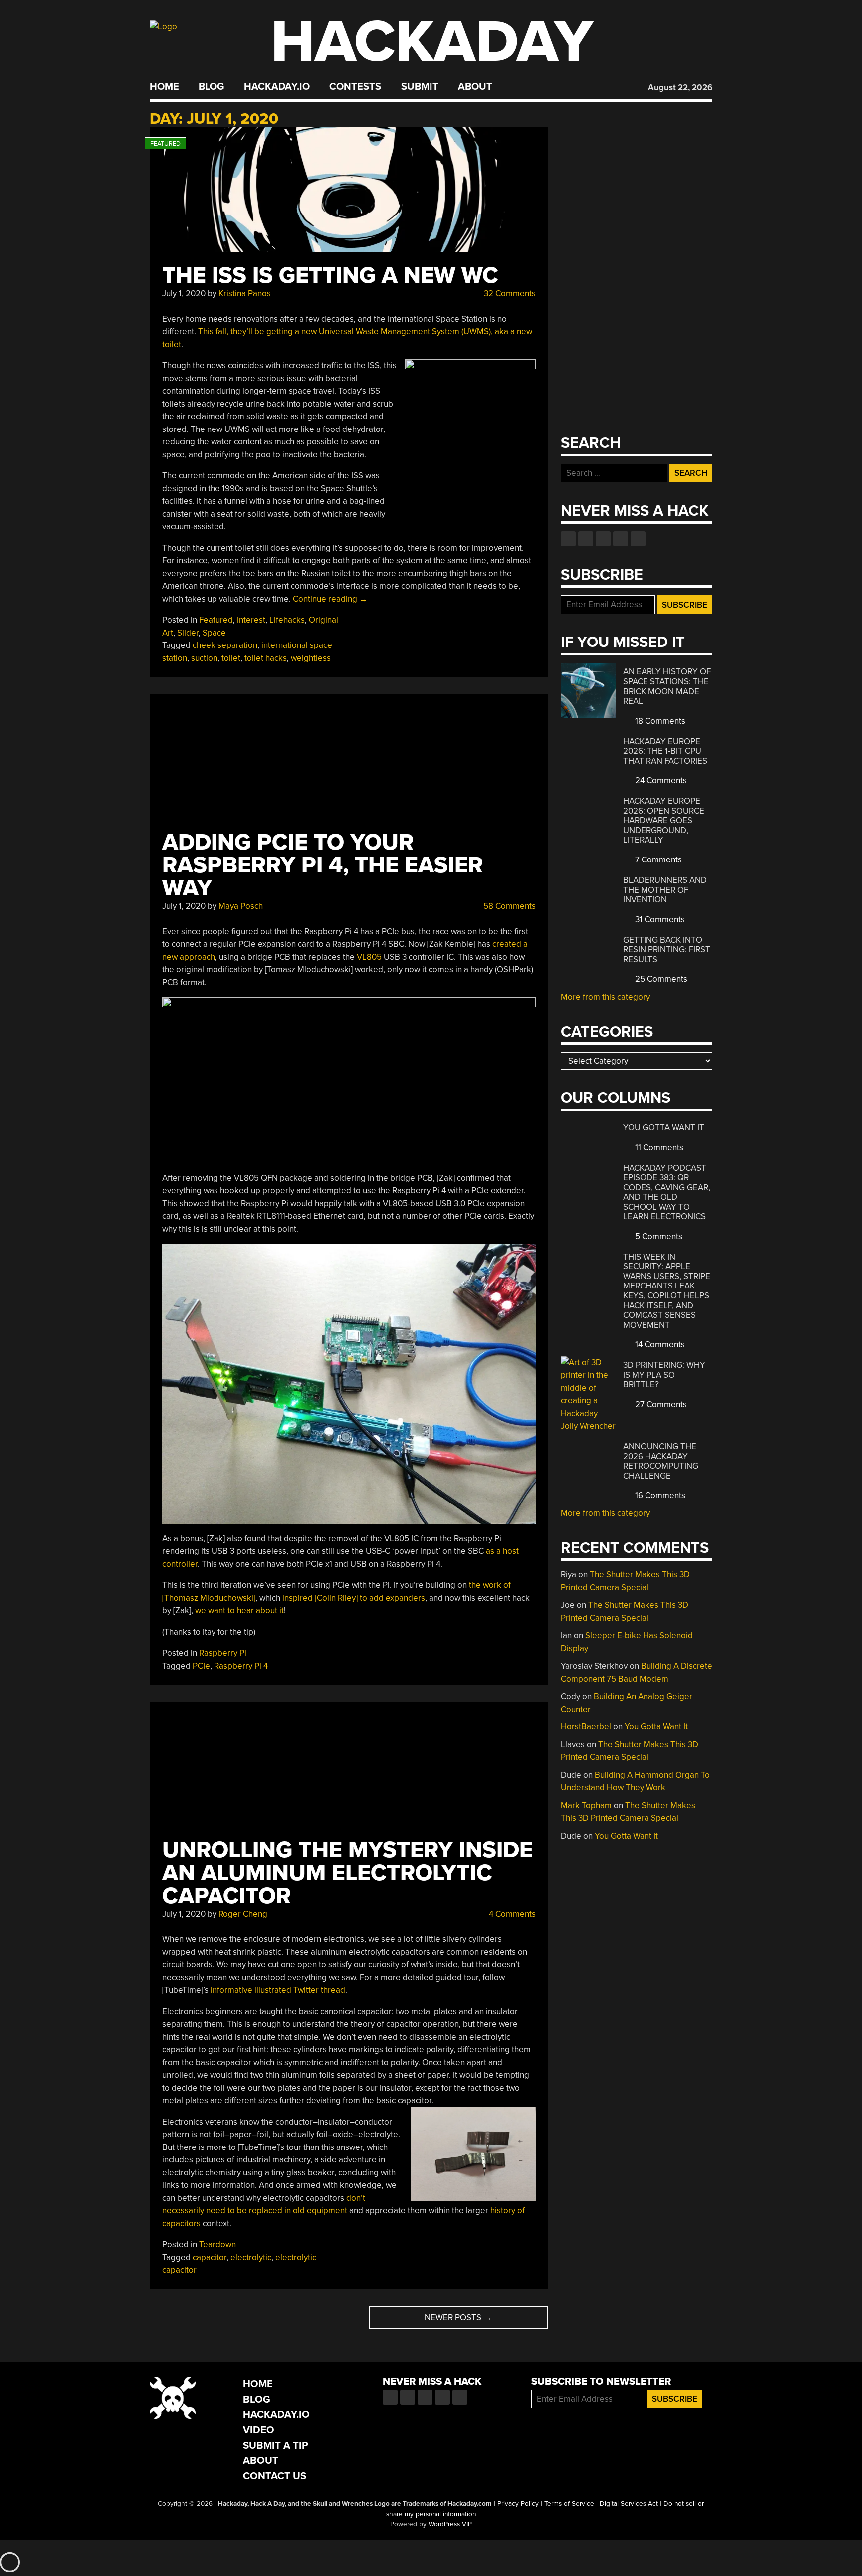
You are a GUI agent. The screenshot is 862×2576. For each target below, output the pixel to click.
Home (164, 87)
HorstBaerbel (586, 1727)
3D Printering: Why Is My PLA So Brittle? (664, 1375)
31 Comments (659, 920)
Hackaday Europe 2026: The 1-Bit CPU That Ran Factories (665, 751)
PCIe (201, 1666)
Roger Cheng (243, 1914)
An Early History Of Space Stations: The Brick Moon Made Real (667, 686)
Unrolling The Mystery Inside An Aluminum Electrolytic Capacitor (347, 1873)
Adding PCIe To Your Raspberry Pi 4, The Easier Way (323, 865)
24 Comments (660, 780)
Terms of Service (569, 2504)
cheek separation (225, 645)
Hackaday (432, 42)
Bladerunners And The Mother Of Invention (665, 890)
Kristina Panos (245, 294)
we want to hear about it (239, 1610)
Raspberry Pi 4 (241, 1666)
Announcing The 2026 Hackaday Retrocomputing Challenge (661, 1461)
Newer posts (458, 2317)
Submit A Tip (276, 2446)
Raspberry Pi (223, 1653)
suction (204, 658)
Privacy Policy (518, 2504)
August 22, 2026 (680, 88)
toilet (231, 658)
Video (259, 2430)
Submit (420, 87)
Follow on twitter (586, 539)
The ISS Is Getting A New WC (330, 276)
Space (214, 633)
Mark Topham (586, 1806)
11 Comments (658, 1148)
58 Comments (509, 906)
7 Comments (657, 860)
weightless (311, 658)
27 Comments (660, 1404)
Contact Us (275, 2476)
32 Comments (509, 294)
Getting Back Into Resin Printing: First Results (667, 950)
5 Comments (658, 1236)
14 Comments (659, 1345)
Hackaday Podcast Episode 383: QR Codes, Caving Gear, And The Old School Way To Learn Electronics (667, 1192)
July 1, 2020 (184, 294)
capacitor (210, 2257)
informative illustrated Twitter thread (278, 1990)
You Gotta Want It (664, 1128)
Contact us (638, 539)
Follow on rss (621, 539)
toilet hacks (266, 658)
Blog (211, 87)
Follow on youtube (603, 539)
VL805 (369, 957)
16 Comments (659, 1495)
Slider (188, 633)
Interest (251, 620)
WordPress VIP (450, 2524)
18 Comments (659, 721)
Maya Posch (241, 906)
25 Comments (660, 979)
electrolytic (251, 2257)
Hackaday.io (277, 87)
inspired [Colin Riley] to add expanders (354, 1598)
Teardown (217, 2245)
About (475, 87)
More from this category (605, 997)
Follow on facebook (568, 539)
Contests (355, 87)
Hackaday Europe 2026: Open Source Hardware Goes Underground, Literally (664, 820)
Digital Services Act (629, 2504)
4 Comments (511, 1914)
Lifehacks (287, 620)
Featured (216, 620)
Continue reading (330, 599)
